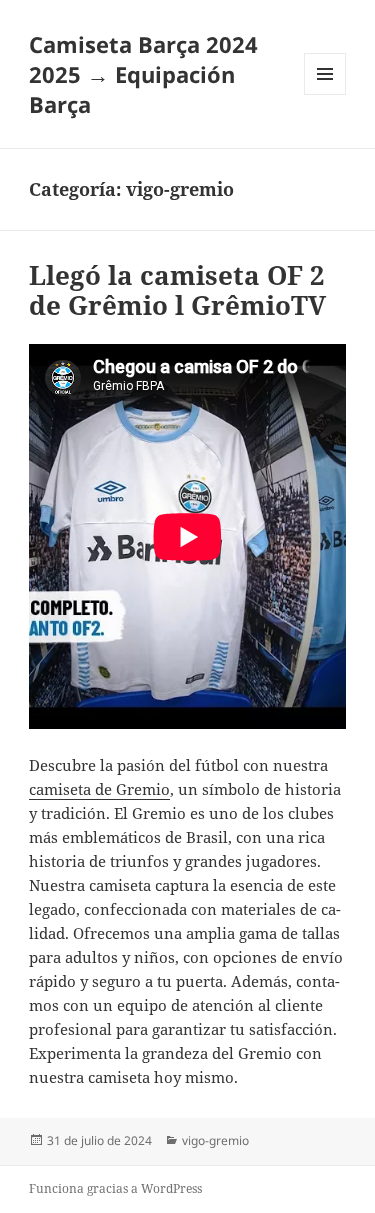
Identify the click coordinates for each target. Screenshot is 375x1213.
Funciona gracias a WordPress (115, 1188)
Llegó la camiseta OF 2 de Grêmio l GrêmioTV (177, 290)
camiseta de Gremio (99, 789)
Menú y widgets (325, 94)
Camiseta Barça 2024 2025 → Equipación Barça (143, 74)
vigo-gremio (215, 1140)
